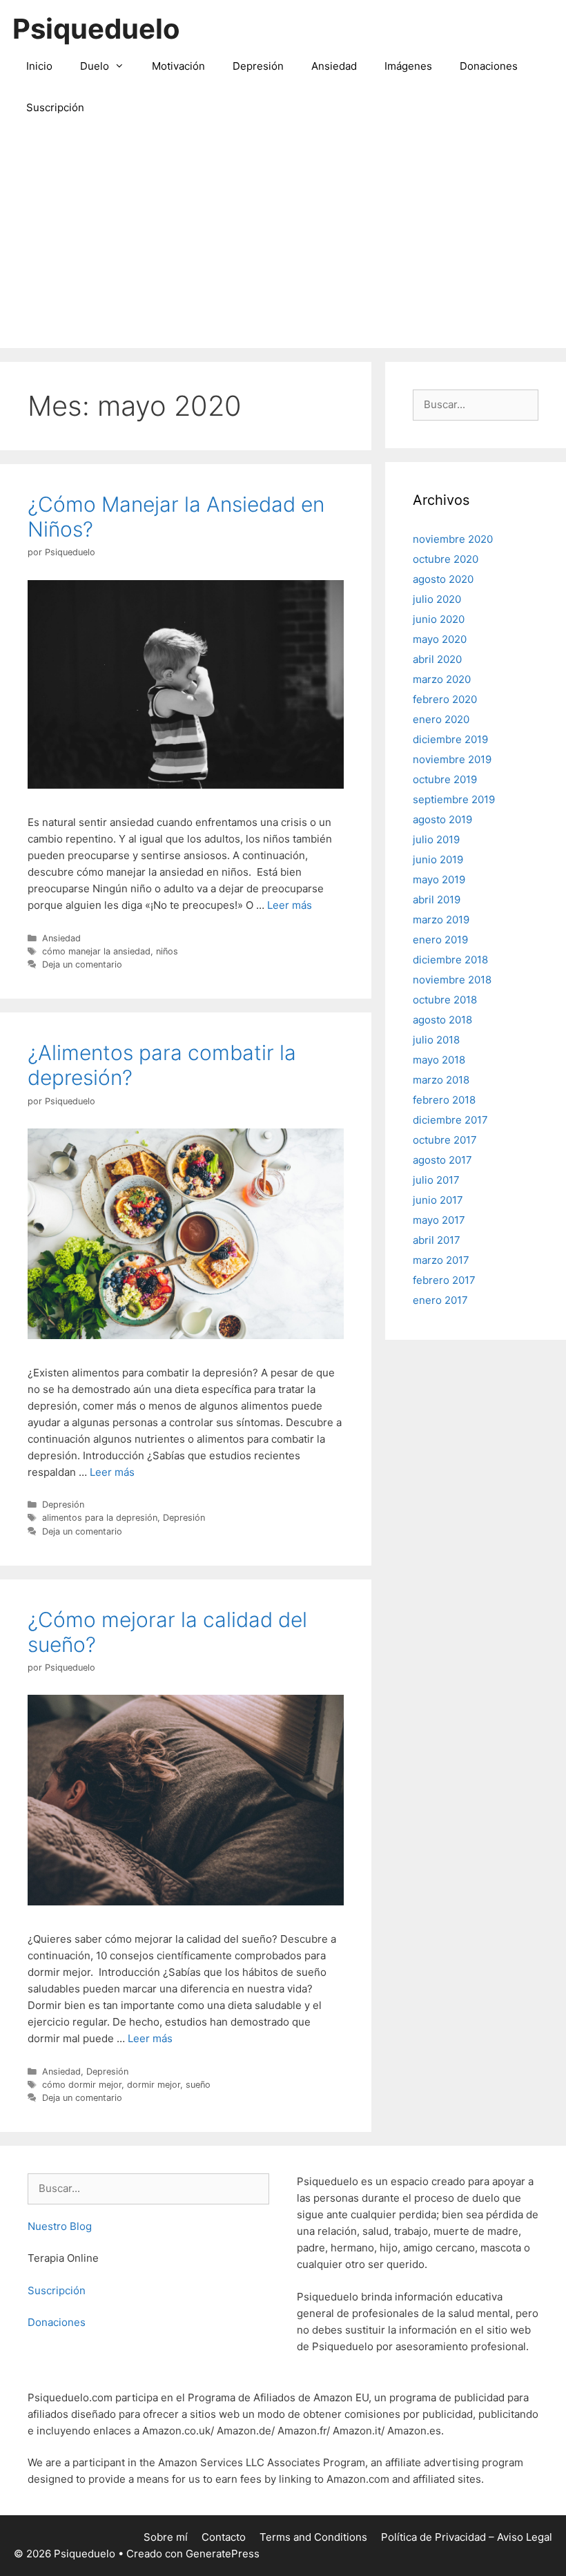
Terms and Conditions (313, 2537)
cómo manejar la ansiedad (96, 951)
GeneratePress (223, 2554)
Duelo (95, 66)
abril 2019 (437, 900)
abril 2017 (437, 1240)
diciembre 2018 (450, 960)
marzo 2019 (441, 920)
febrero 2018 (444, 1100)
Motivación (178, 66)
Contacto (224, 2537)
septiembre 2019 (454, 799)
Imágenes (408, 66)
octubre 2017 (445, 1140)
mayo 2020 (440, 639)
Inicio (39, 66)
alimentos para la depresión (100, 1518)
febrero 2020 (445, 699)
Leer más (290, 905)
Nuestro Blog (60, 2226)
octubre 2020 (446, 559)
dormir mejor (154, 2085)
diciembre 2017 (450, 1120)
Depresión (258, 66)
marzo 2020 (442, 679)
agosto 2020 (443, 579)
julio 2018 (436, 1040)
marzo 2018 (441, 1080)
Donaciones (489, 66)
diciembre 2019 (450, 739)
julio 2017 (436, 1180)
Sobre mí (166, 2537)
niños (167, 951)
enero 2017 (440, 1300)
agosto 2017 (442, 1160)
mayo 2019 (439, 880)
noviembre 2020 (453, 539)
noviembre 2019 (452, 759)
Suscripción (55, 107)
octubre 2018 (445, 1000)
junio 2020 (439, 619)
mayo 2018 (439, 1060)
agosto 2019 (442, 819)
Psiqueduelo (96, 29)
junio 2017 (438, 1200)
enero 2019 (440, 940)
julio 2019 (436, 839)
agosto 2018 (442, 1020)
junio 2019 (438, 859)
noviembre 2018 (452, 980)
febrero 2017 (444, 1280)
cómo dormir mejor (82, 2085)
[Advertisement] (283, 244)
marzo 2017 (441, 1260)
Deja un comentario (82, 964)
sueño (198, 2085)
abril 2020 (437, 659)
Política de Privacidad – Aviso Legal (467, 2537)
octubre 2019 (445, 779)
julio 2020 (437, 599)
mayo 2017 (439, 1220)
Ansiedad (334, 66)
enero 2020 (441, 719)
